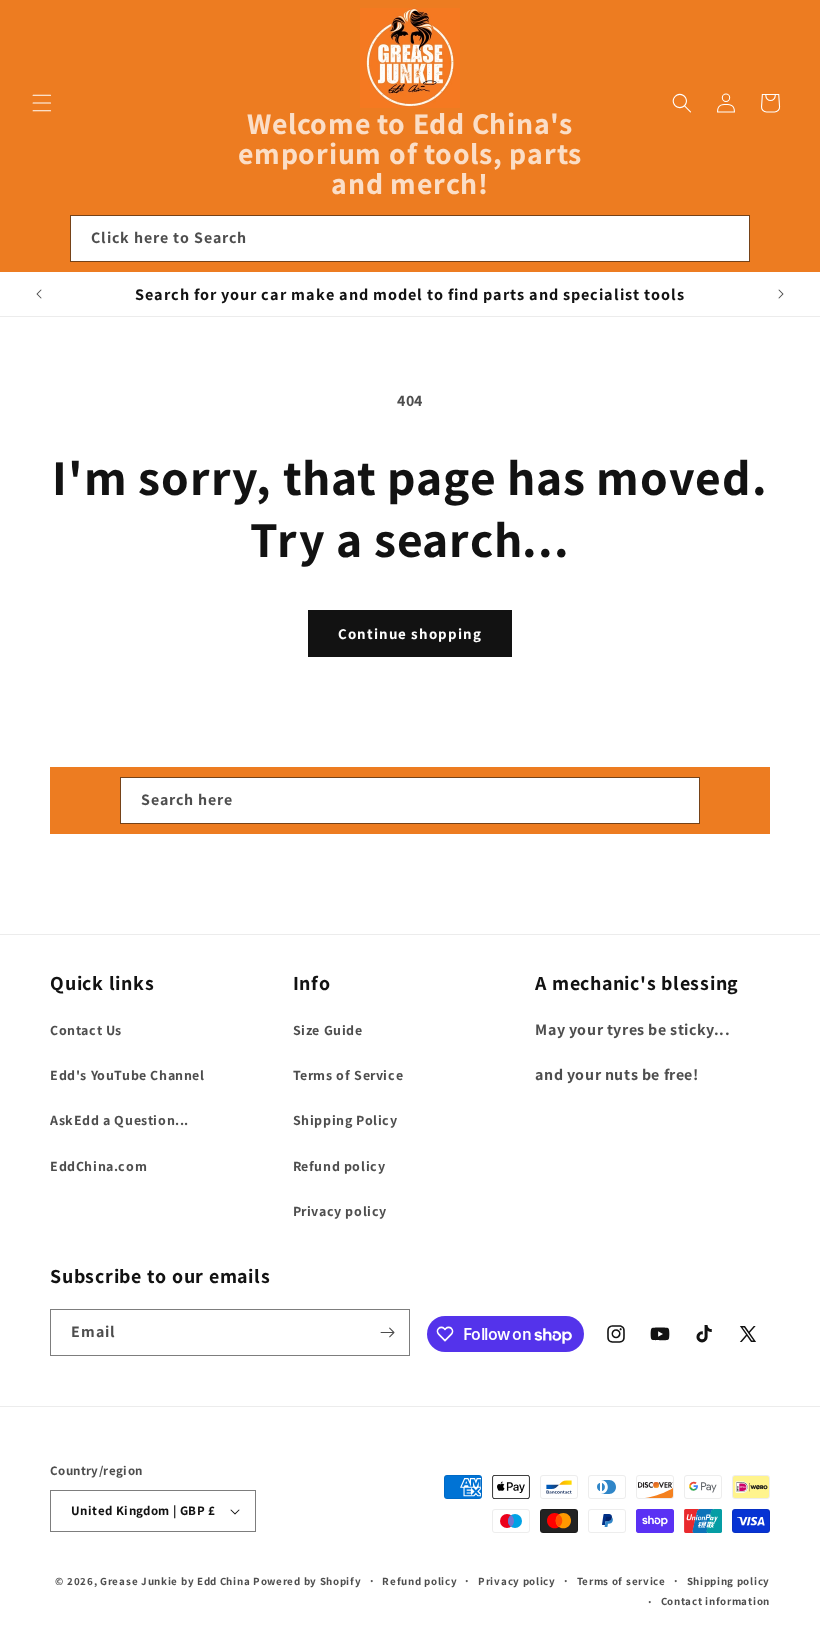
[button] (42, 103)
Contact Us (86, 1030)
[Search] (727, 238)
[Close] (778, 239)
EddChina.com (98, 1166)
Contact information (715, 1601)
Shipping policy (729, 1581)
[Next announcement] (781, 294)
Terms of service (621, 1581)
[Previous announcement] (39, 294)
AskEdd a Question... (119, 1120)
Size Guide (328, 1030)
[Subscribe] (387, 1332)
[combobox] (410, 238)
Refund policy (339, 1166)
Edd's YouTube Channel (127, 1075)
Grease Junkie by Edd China (175, 1581)
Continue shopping (410, 633)
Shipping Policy (345, 1120)
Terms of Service (348, 1075)
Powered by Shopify (307, 1581)
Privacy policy (340, 1211)
